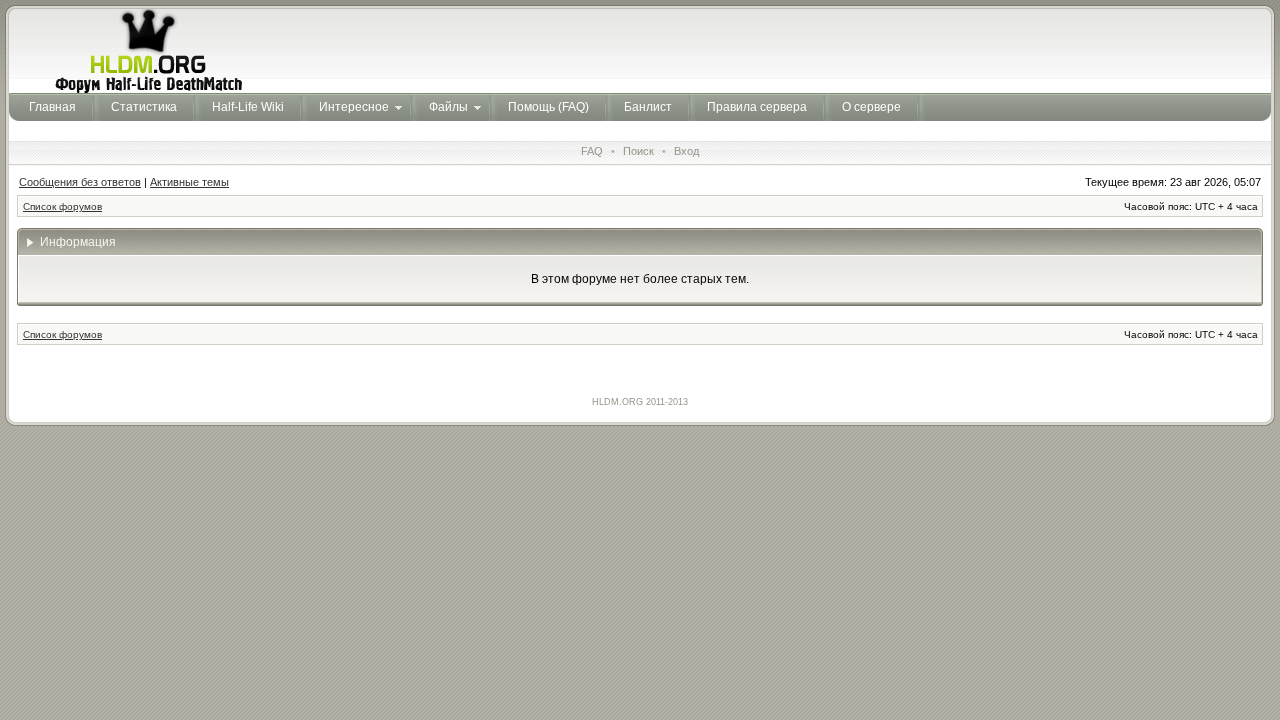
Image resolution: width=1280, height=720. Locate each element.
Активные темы (189, 182)
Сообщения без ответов (80, 182)
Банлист (648, 107)
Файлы (448, 107)
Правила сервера (757, 107)
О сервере (871, 107)
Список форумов (62, 206)
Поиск (638, 151)
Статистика (144, 107)
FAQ (592, 151)
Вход (686, 151)
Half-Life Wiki (248, 107)
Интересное (354, 107)
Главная (52, 107)
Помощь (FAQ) (548, 107)
